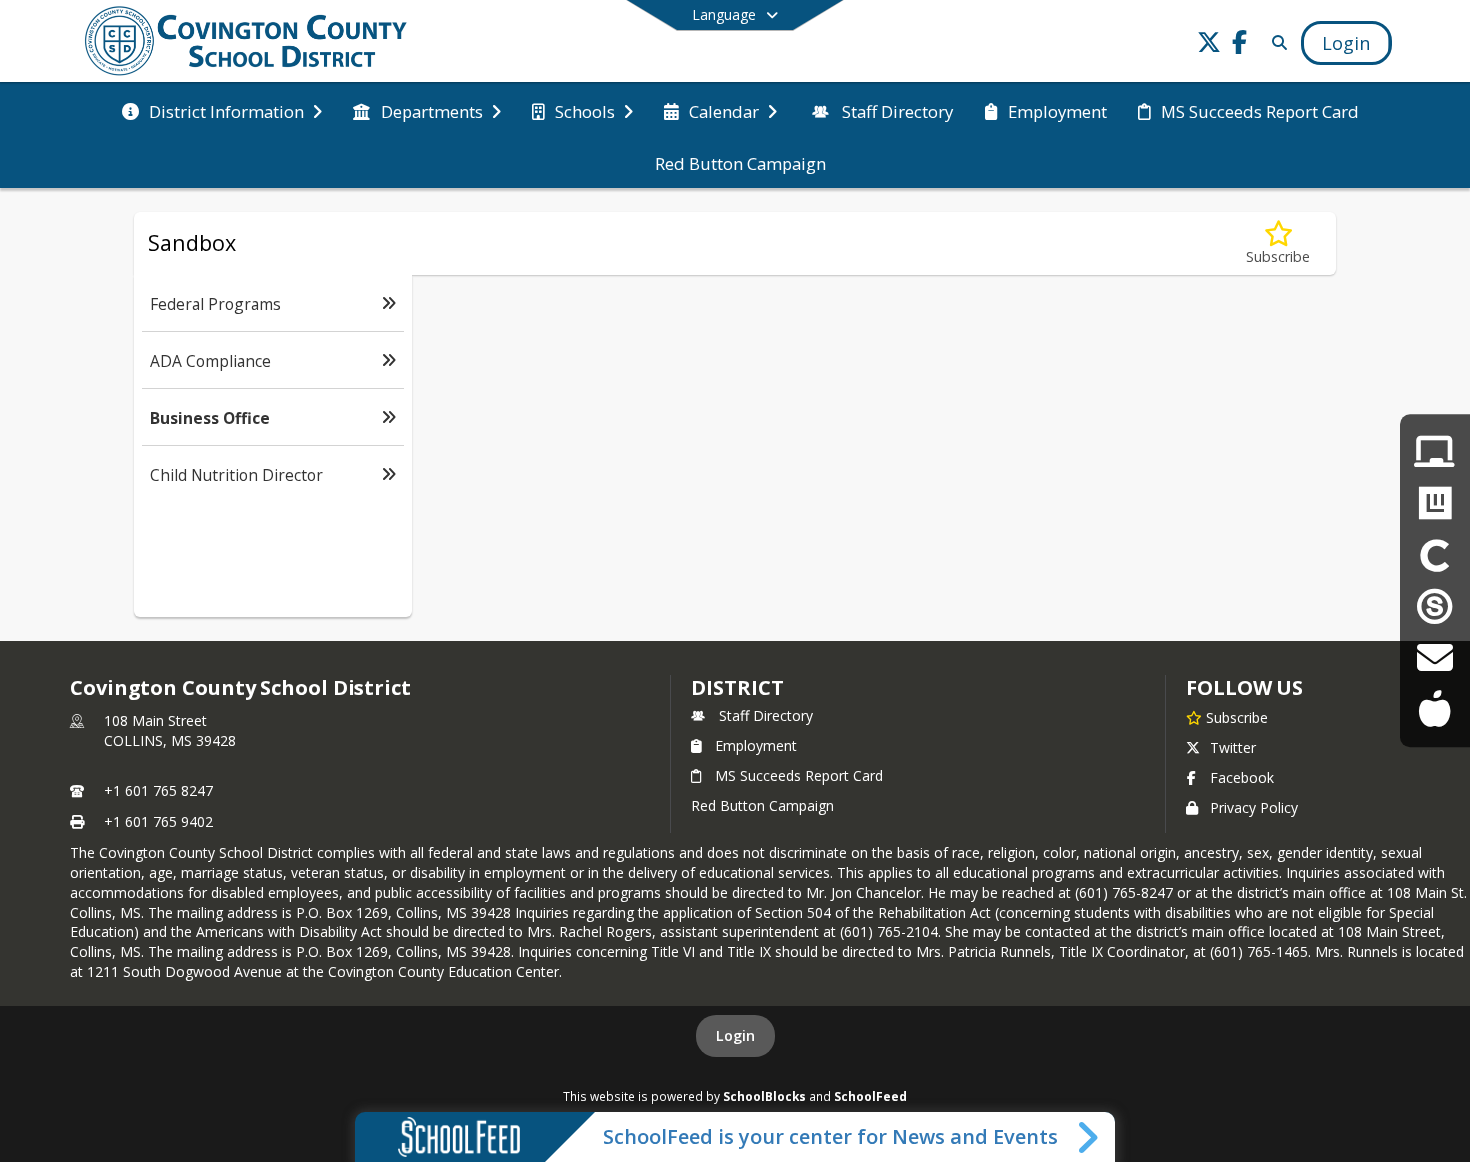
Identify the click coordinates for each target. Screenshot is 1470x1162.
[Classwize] (1435, 503)
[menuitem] (222, 110)
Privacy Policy (1254, 807)
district (737, 687)
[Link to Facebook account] (1239, 45)
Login (735, 1035)
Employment (756, 745)
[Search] (1275, 42)
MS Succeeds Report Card (799, 775)
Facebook (1242, 777)
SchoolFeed (870, 1096)
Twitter (1233, 747)
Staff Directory (766, 715)
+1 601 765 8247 (158, 790)
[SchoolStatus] (1435, 606)
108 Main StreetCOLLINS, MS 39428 (170, 730)
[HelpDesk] (1434, 452)
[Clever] (1435, 555)
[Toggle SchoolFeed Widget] (1089, 1137)
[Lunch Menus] (1434, 709)
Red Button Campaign (762, 805)
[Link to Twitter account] (1209, 45)
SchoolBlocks (764, 1096)
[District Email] (1434, 657)
